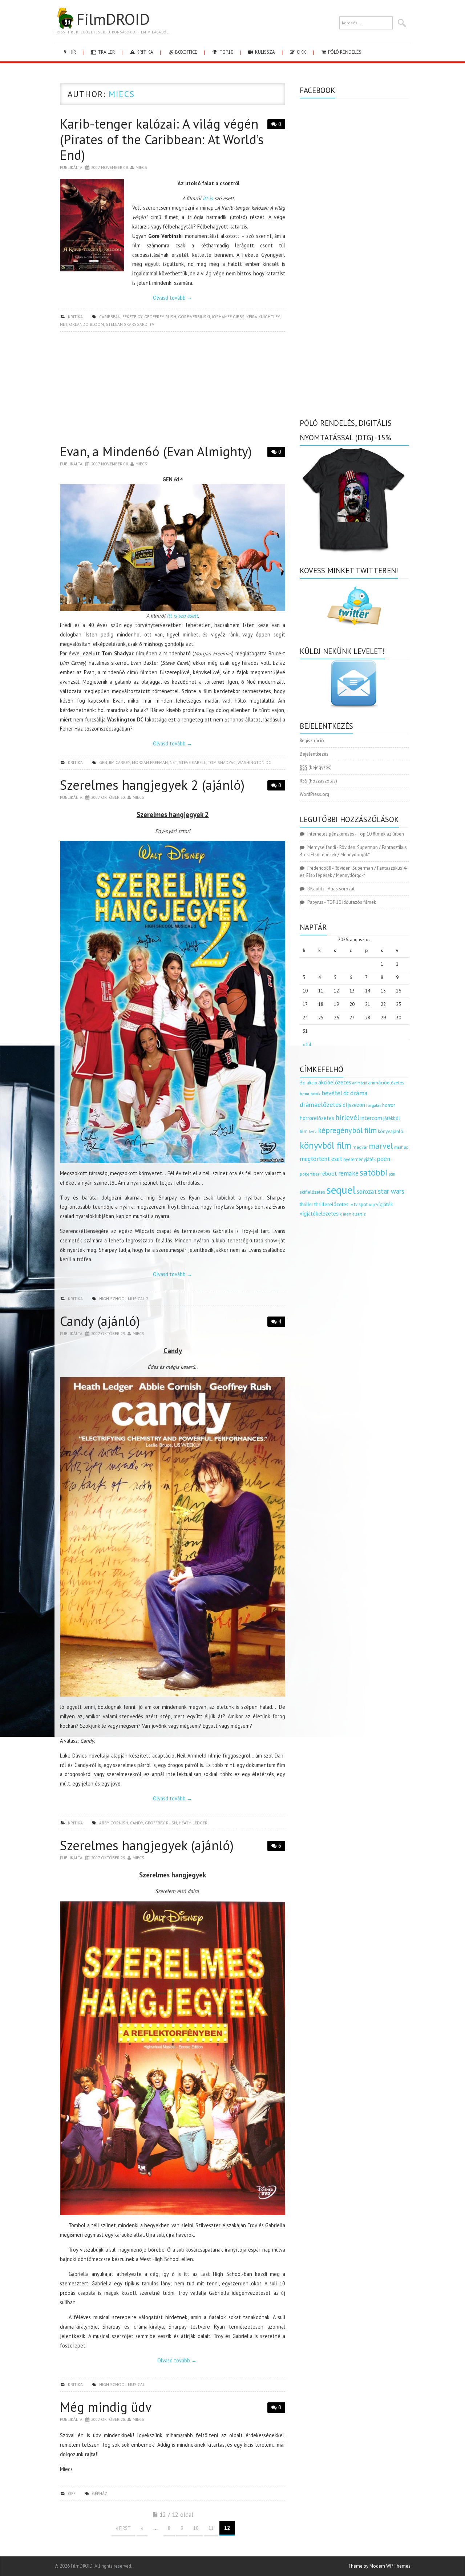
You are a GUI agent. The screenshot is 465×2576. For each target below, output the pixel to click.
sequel (341, 1190)
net (64, 324)
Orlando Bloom (86, 324)
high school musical (122, 2384)
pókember (310, 1174)
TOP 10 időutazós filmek (351, 902)
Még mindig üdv (106, 2407)
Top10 (226, 52)
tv (152, 324)
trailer (106, 52)
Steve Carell (192, 762)
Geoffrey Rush (160, 317)
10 (196, 2528)
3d (303, 1082)
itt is (208, 198)
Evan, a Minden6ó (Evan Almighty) (156, 451)
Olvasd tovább (173, 298)
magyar (360, 1147)
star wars (391, 1191)
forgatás (374, 1105)
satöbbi (374, 1172)
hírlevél (347, 1117)
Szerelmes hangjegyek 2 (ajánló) (152, 785)
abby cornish (114, 1823)
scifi (392, 1174)
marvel (381, 1146)
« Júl (307, 1045)
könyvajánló (391, 1131)
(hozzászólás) (318, 781)
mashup (401, 1147)
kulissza (264, 52)
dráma (359, 1093)
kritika (144, 52)
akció (312, 1083)
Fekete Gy (132, 317)
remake (348, 1173)
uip (372, 1204)
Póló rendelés (344, 52)
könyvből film (325, 1145)
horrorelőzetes (317, 1118)
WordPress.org (314, 794)
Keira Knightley (263, 317)
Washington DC (254, 762)
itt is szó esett (182, 616)
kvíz (313, 1131)
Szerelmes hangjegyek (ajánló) (147, 1845)
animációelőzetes (386, 1083)
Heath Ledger (193, 1823)
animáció (360, 1083)
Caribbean (110, 317)
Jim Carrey (120, 762)
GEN (103, 762)
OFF (72, 2493)
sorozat (367, 1191)
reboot (329, 1173)
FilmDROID (113, 19)
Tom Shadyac (222, 762)
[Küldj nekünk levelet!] (354, 684)
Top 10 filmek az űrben (381, 834)
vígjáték (384, 1204)
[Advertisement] (173, 390)
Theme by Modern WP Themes (379, 2566)
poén (383, 1159)
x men (345, 1214)
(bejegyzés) (316, 767)
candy (137, 1823)
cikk (301, 52)
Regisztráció (312, 741)
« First (123, 2528)
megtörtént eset (321, 1159)
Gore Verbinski (194, 317)
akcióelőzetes (335, 1082)
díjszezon (354, 1105)
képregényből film (347, 1130)
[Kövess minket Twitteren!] (354, 606)
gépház (100, 2493)
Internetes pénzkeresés (331, 834)
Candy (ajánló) (100, 1321)
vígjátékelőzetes (319, 1214)
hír (72, 52)
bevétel (332, 1093)
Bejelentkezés (314, 754)
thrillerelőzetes (331, 1204)
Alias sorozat (341, 889)
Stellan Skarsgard (127, 324)
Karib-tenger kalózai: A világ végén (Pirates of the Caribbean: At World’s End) (162, 139)
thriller (306, 1204)
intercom (371, 1118)
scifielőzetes (312, 1192)
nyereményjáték (359, 1159)
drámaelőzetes (321, 1105)
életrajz (359, 1214)
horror (389, 1105)
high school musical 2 (124, 1299)
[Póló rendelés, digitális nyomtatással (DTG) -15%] (354, 499)
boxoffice (186, 52)
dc (346, 1093)
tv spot (361, 1204)
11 (211, 2528)
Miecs (122, 94)
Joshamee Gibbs (228, 317)
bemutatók (310, 1094)
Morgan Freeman (150, 762)
